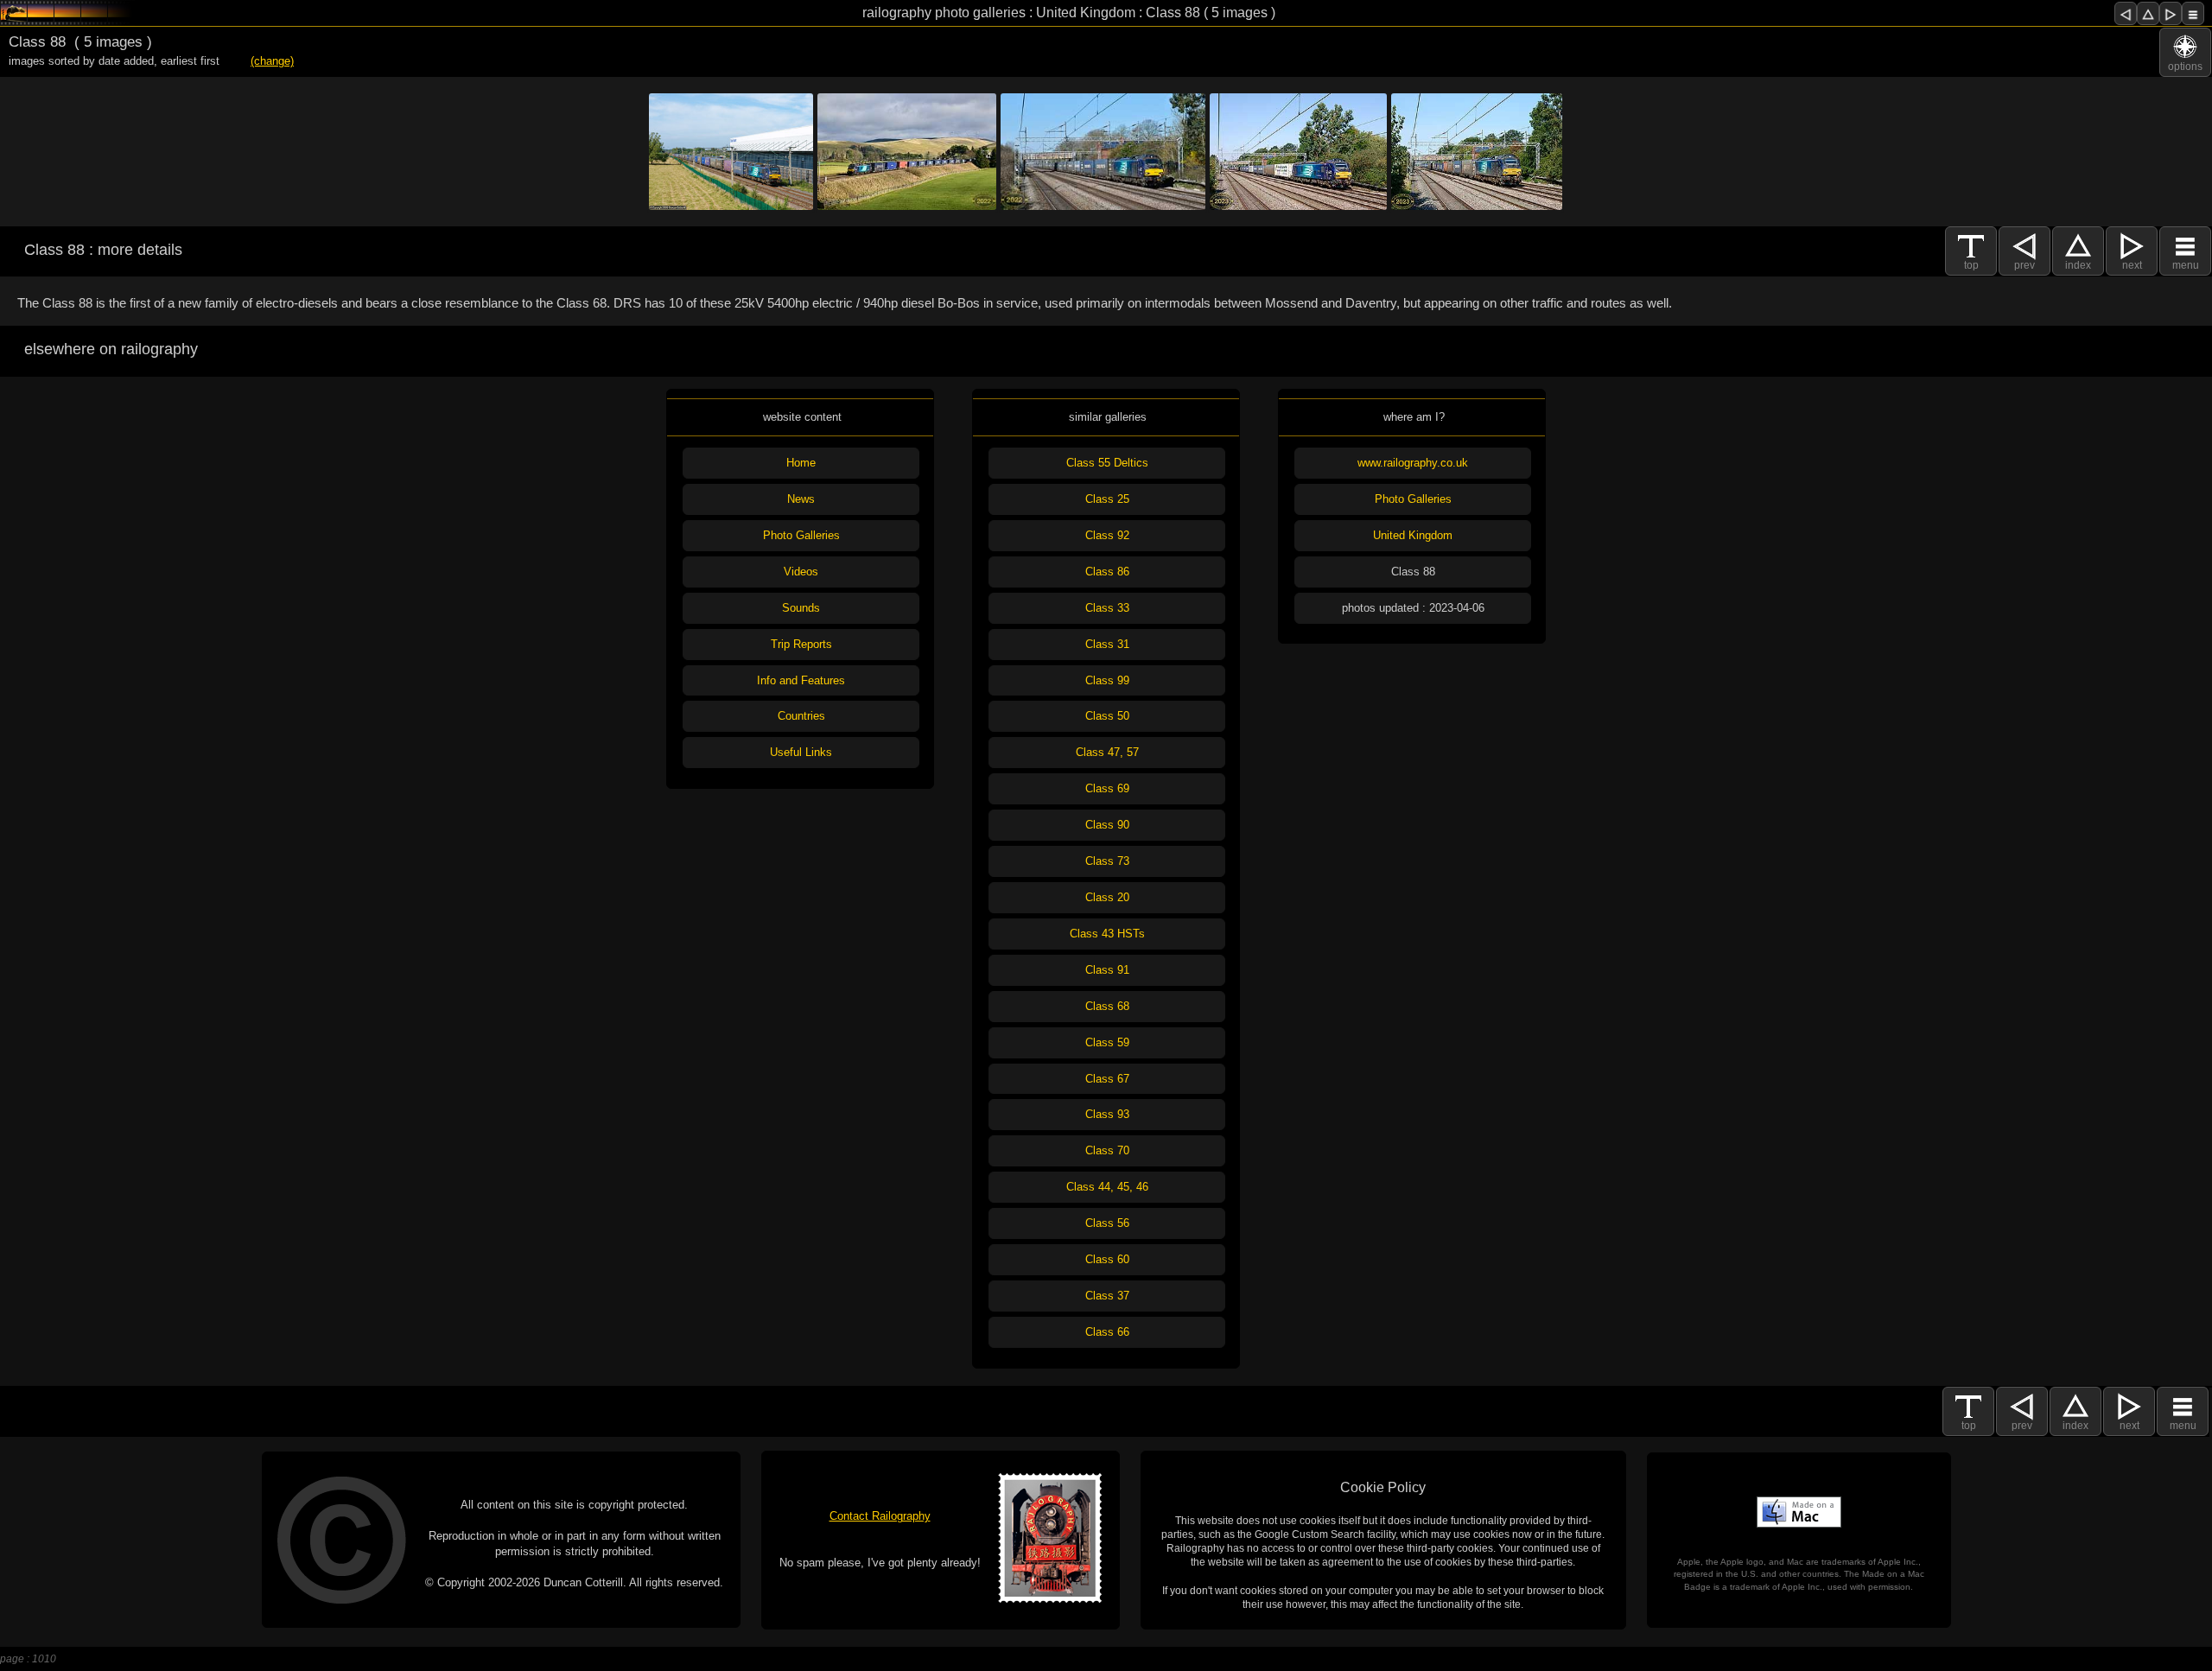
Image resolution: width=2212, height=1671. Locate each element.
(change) (272, 61)
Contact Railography (880, 1516)
